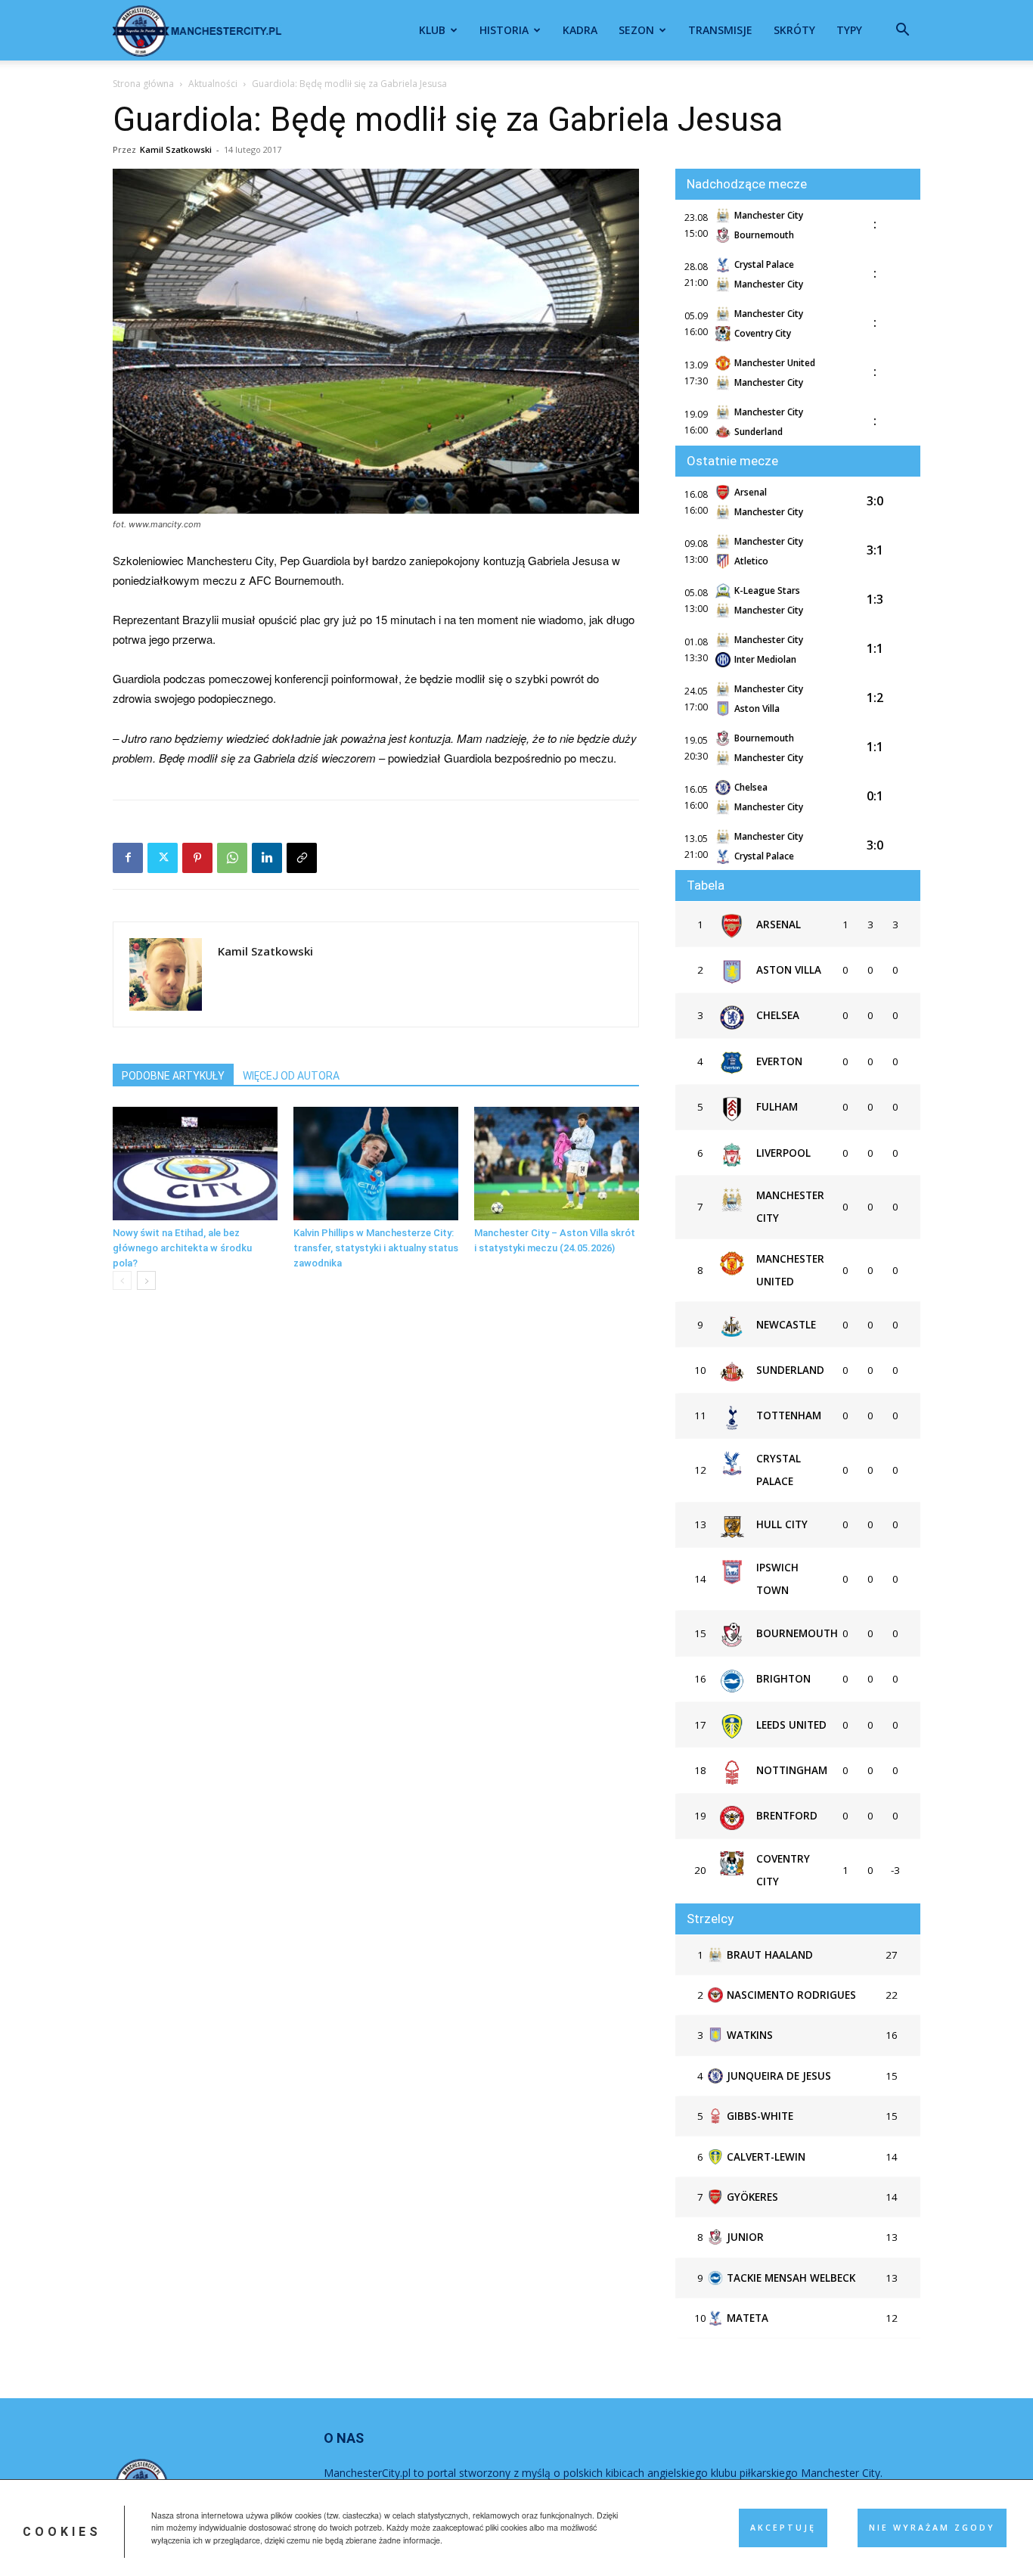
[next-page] (146, 1280)
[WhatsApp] (232, 858)
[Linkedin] (267, 858)
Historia (504, 30)
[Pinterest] (197, 858)
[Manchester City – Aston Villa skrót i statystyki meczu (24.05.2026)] (557, 1164)
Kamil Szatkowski (176, 149)
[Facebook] (128, 858)
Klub (432, 30)
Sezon (636, 30)
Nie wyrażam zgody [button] (932, 2528)
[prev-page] (122, 1280)
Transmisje (720, 30)
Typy (849, 30)
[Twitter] (163, 858)
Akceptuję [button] (783, 2528)
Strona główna (143, 84)
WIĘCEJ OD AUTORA (291, 1076)
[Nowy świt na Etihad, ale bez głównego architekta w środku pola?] (195, 1164)
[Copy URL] (302, 858)
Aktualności (213, 84)
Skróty (794, 30)
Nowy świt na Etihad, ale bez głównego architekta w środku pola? (182, 1248)
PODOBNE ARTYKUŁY (173, 1076)
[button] (902, 31)
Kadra (580, 30)
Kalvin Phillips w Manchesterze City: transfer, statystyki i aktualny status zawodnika (376, 1248)
